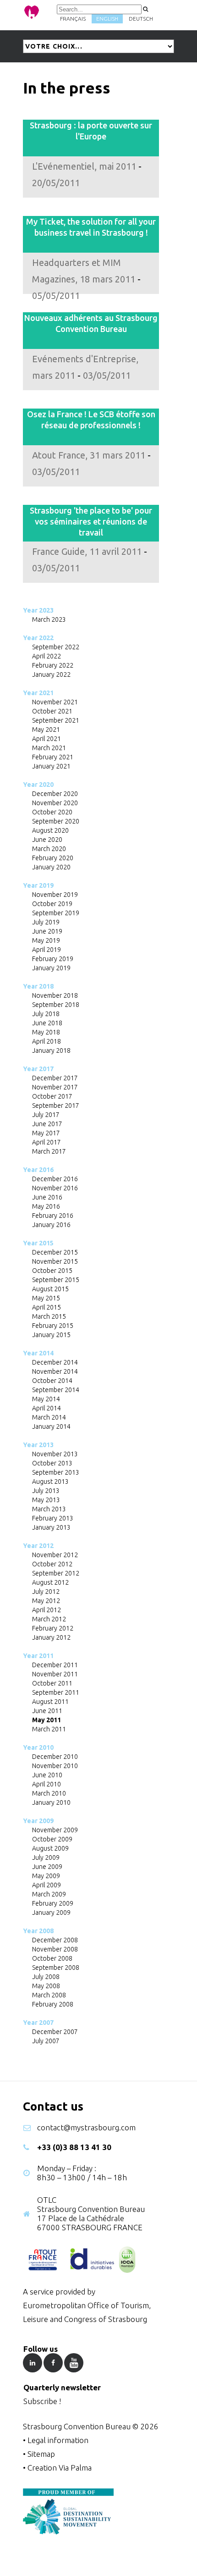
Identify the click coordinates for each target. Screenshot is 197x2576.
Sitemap (41, 2454)
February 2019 (53, 959)
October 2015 (52, 1271)
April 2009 (47, 1885)
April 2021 (47, 739)
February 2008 (53, 2004)
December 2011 (55, 1665)
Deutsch (141, 19)
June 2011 (47, 1711)
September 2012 (56, 1573)
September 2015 (56, 1280)
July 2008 (46, 1977)
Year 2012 (38, 1546)
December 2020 (55, 794)
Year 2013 (38, 1445)
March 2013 (49, 1509)
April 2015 (47, 1307)
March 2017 (49, 1151)
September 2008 (56, 1968)
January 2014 (51, 1426)
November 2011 (55, 1674)
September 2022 (56, 647)
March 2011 (49, 1729)
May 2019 (46, 940)
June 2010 (47, 1775)
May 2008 (46, 1986)
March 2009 (49, 1894)
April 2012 (47, 1610)
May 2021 (46, 730)
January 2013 (51, 1527)
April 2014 (47, 1408)
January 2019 (51, 968)
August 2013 (50, 1481)
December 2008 (55, 1940)
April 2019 (47, 950)
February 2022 (53, 665)
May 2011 (47, 1720)
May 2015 (46, 1298)
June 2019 (47, 931)
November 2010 (55, 1766)
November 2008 (55, 1949)
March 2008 (49, 1995)
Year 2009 (38, 1821)
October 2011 (52, 1683)
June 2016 (47, 1197)
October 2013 (52, 1463)
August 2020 (50, 830)
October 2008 (52, 1958)
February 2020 (53, 858)
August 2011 (50, 1702)
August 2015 (50, 1289)
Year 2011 (38, 1656)
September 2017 (56, 1106)
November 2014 (55, 1371)
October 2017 (52, 1096)
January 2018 (51, 1050)
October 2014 (52, 1381)
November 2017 (55, 1087)
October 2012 (52, 1564)
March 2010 (49, 1793)
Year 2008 (38, 1931)
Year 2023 (38, 610)
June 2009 (47, 1867)
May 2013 (46, 1500)
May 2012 (46, 1601)
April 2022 (47, 656)
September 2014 (56, 1390)
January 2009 (51, 1913)
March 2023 (49, 619)
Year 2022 (38, 638)
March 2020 (49, 849)
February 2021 (53, 757)
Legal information (58, 2440)
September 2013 (56, 1472)
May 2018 (46, 1032)
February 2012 (53, 1628)
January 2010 (51, 1802)
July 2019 (46, 922)
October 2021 (52, 711)
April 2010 (47, 1784)
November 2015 (55, 1261)
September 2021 (56, 720)
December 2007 (55, 2032)
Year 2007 (38, 2023)
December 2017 (55, 1078)
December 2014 (55, 1362)
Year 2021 (38, 693)
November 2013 (55, 1454)
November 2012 (55, 1555)
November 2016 (55, 1188)
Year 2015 (38, 1243)
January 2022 (51, 674)
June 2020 (47, 840)
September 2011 (56, 1692)
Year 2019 (38, 885)
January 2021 (51, 766)
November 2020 (55, 803)
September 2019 (56, 913)
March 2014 (49, 1417)
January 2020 (51, 867)
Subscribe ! (42, 2401)
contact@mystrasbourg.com (86, 2127)
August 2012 (50, 1582)
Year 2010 (38, 1747)
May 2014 (46, 1399)
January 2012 (51, 1637)
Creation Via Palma (60, 2468)
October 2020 (52, 812)
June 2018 (47, 1023)
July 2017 (46, 1115)
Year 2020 (38, 785)
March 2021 (49, 748)
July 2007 (46, 2041)
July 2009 (46, 1857)
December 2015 (55, 1252)
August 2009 (50, 1848)
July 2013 (46, 1491)
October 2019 (52, 904)
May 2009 (46, 1876)
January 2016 (51, 1225)
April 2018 (47, 1041)
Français (73, 19)
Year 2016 (38, 1170)
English (107, 19)
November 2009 (55, 1830)
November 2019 (55, 895)
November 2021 (55, 702)
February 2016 (53, 1216)
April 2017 (47, 1142)
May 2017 (46, 1133)
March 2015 (49, 1316)
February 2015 (53, 1326)
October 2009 (52, 1839)
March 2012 (49, 1619)
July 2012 (46, 1592)
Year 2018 (38, 986)
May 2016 (46, 1206)
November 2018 (55, 995)
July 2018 (46, 1014)
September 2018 (56, 1005)
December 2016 (55, 1179)
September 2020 (56, 821)
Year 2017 (38, 1069)
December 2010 (55, 1757)
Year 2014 (38, 1353)
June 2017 (47, 1124)
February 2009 (53, 1903)
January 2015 (51, 1335)
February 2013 (53, 1518)
